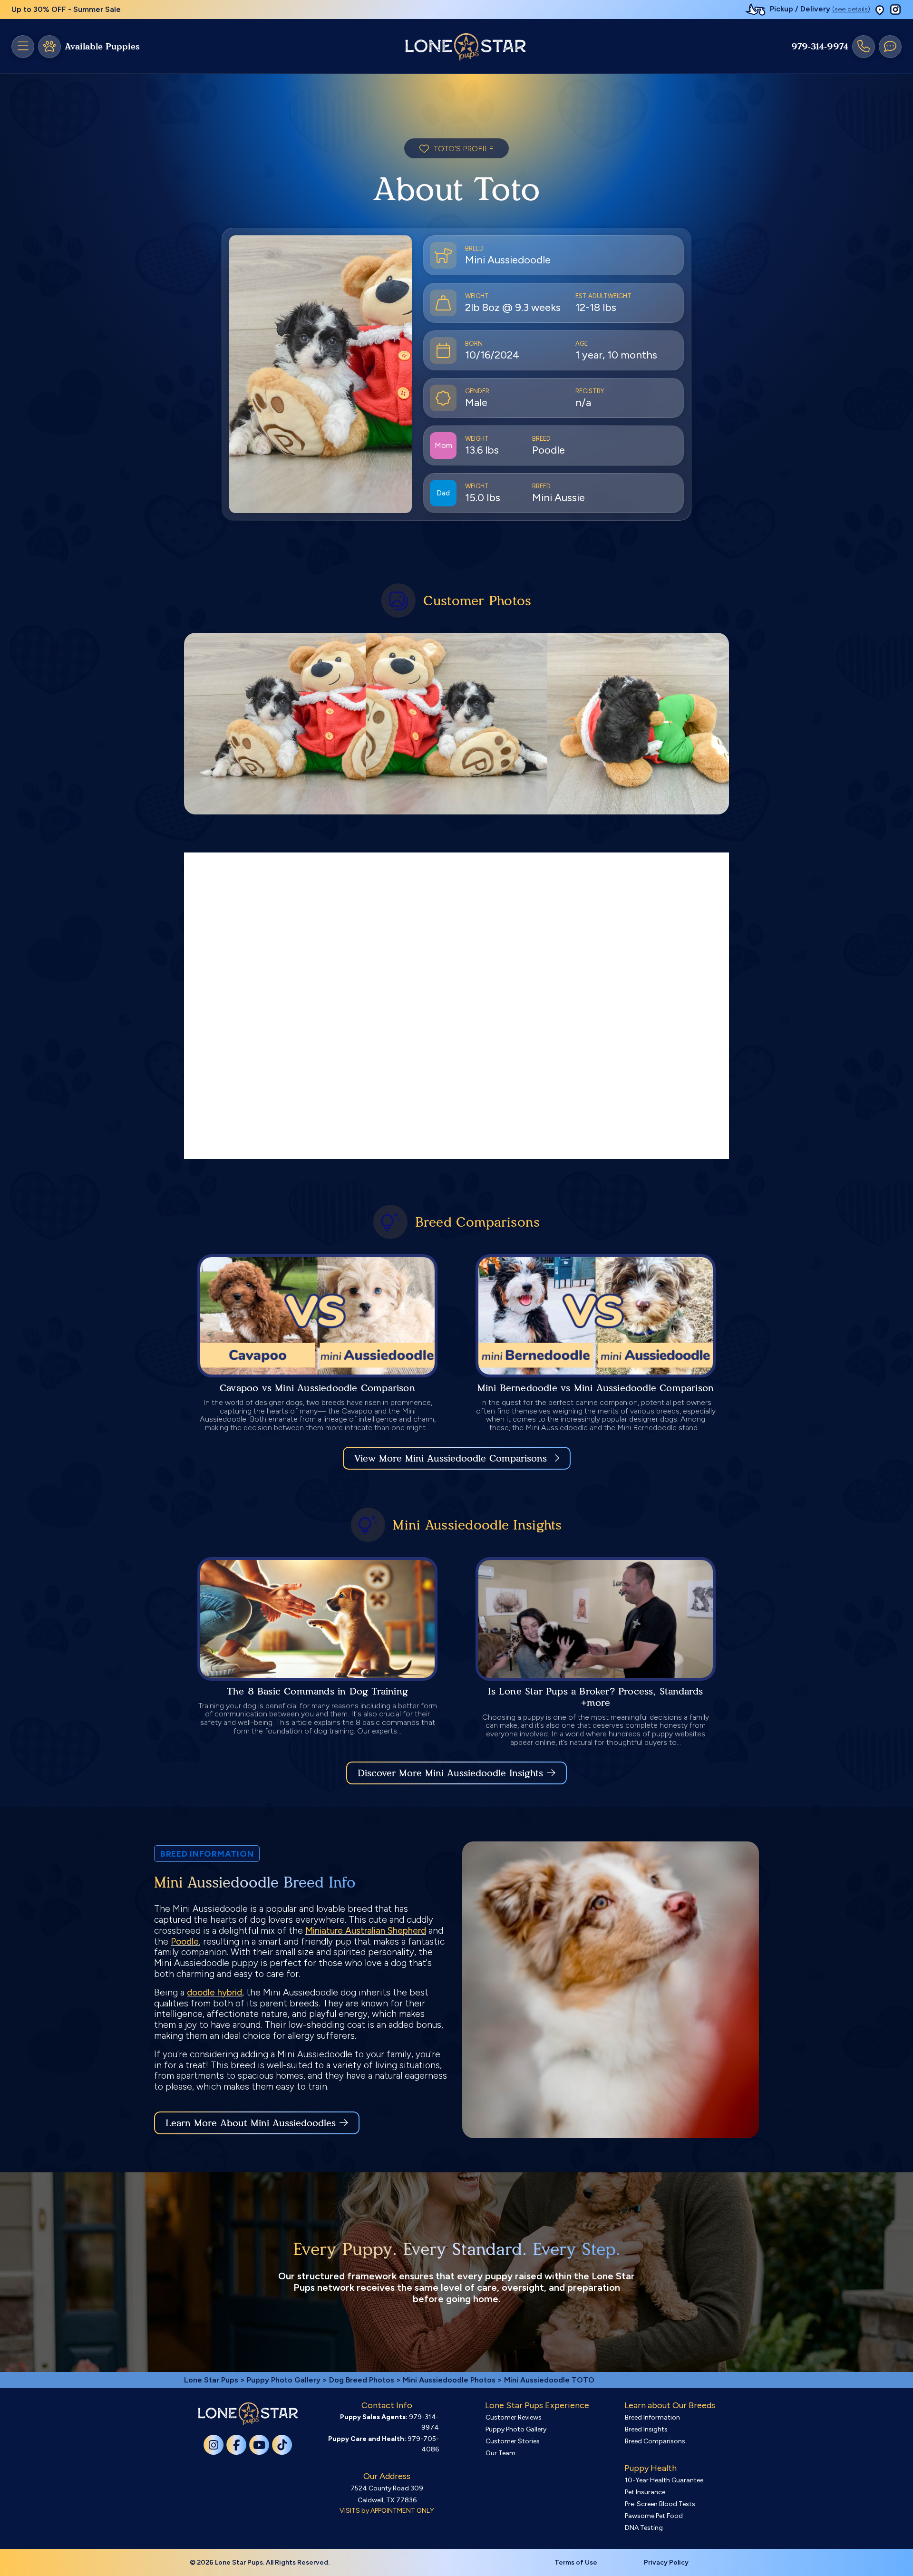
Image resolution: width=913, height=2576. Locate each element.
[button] (880, 10)
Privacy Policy (666, 2562)
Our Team (500, 2453)
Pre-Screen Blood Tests (660, 2504)
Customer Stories (513, 2441)
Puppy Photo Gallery (284, 2380)
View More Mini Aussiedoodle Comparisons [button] (451, 1458)
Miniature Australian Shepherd (366, 1931)
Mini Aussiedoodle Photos (449, 2380)
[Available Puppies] (49, 47)
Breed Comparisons (655, 2441)
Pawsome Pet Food (654, 2516)
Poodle (185, 1942)
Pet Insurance (645, 2492)
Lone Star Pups (211, 2380)
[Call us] (864, 47)
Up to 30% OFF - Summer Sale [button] (66, 9)
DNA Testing (644, 2528)
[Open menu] (23, 47)
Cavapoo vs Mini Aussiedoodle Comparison (317, 1388)
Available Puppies (102, 47)
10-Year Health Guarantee (664, 2480)
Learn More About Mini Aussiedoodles (251, 2123)
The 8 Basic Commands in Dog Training (317, 1691)
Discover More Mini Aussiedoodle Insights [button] (450, 1773)
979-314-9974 (820, 47)
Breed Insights (646, 2429)
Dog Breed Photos (362, 2380)
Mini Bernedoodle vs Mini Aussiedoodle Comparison (596, 1388)
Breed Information (652, 2417)
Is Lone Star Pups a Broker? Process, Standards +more (595, 1697)
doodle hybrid (214, 1992)
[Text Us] (890, 47)
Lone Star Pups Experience (537, 2405)
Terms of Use (576, 2562)
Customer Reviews (514, 2417)
